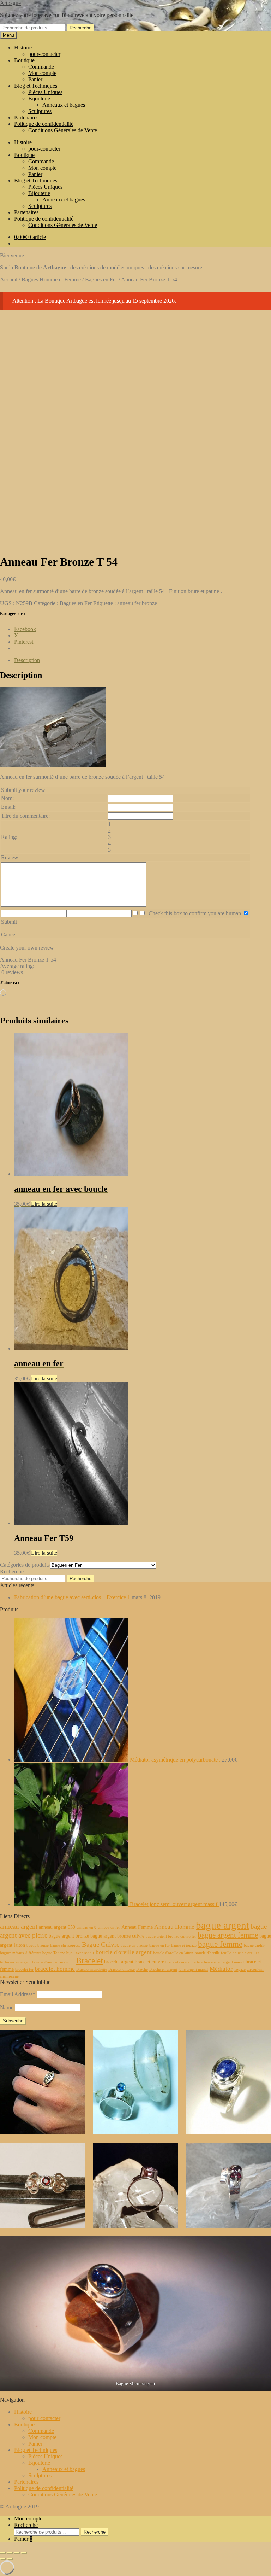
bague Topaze (54, 1953)
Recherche (80, 28)
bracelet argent (119, 1962)
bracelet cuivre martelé (184, 1962)
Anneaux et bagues (64, 105)
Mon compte (42, 73)
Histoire (23, 48)
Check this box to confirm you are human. (194, 913)
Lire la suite (44, 1204)
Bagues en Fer (101, 279)
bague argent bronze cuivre (117, 1936)
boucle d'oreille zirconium (53, 1962)
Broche (142, 1970)
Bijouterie (39, 98)
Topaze (240, 1970)
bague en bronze (134, 1946)
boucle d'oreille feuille (213, 1953)
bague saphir (254, 1946)
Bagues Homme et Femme (51, 279)
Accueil (9, 279)
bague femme (220, 1944)
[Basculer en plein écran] (10, 2553)
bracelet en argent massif (224, 1962)
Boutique (24, 60)
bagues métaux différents (20, 1953)
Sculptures (40, 111)
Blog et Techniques (36, 86)
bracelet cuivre (149, 1962)
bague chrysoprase (65, 1946)
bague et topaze (184, 1946)
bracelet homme (55, 1969)
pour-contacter (44, 54)
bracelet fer (24, 1970)
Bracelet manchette (92, 1970)
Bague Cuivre (101, 1944)
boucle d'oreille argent (124, 1952)
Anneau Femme (137, 1927)
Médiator (221, 1969)
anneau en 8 (86, 1927)
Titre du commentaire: (25, 816)
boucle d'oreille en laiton (173, 1953)
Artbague (10, 3)
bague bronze (38, 1946)
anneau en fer (109, 1927)
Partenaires (26, 118)
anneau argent (19, 1926)
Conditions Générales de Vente (63, 130)
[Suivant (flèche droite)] (10, 2559)
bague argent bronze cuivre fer (171, 1936)
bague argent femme (228, 1935)
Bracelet (89, 1961)
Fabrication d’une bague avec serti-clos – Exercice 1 (72, 1597)
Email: (8, 807)
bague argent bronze (69, 1936)
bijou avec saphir (80, 1953)
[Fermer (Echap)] (24, 2553)
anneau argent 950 (57, 1927)
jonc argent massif (193, 1970)
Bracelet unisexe (122, 1970)
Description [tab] (27, 660)
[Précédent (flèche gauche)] (3, 2559)
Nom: (7, 798)
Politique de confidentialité (44, 124)
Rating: (9, 837)
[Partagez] (17, 2553)
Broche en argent (163, 1970)
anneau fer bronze (137, 603)
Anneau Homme (174, 1927)
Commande (41, 67)
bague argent (222, 1925)
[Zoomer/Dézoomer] (3, 2553)
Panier (35, 79)
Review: (10, 857)
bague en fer (159, 1946)
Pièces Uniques (45, 92)
